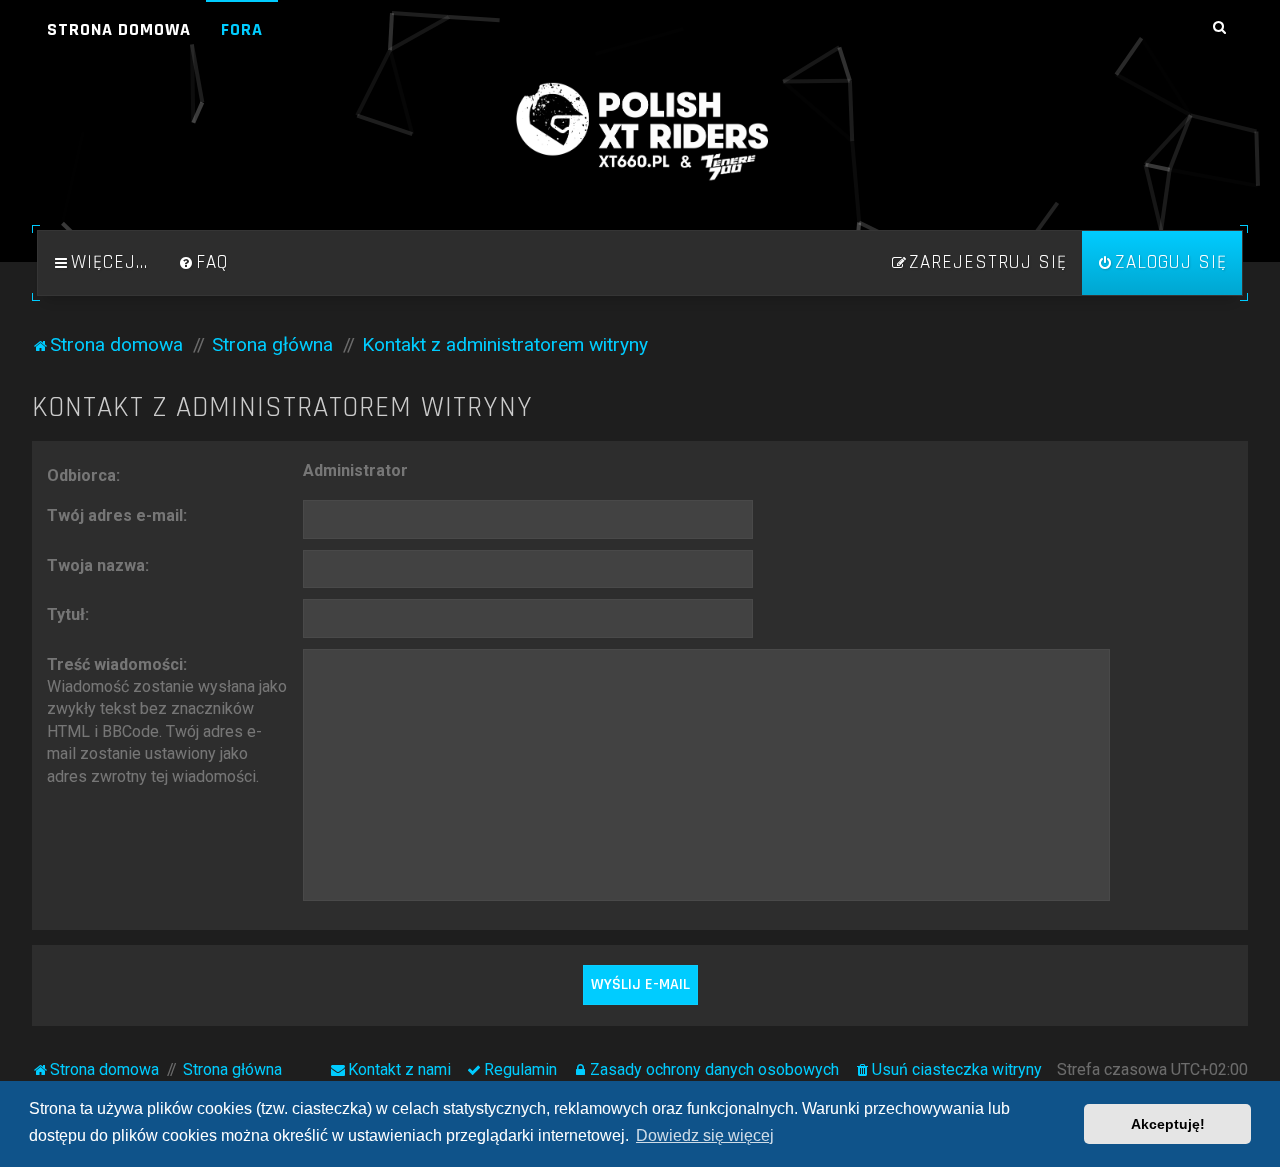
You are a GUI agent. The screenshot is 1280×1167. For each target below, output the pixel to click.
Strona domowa (119, 29)
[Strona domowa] (640, 132)
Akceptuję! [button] (1168, 1124)
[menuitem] (203, 263)
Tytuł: (68, 614)
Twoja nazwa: (98, 565)
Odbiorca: (83, 475)
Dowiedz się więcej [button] (705, 1135)
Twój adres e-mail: (117, 515)
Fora (242, 29)
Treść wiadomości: (117, 664)
